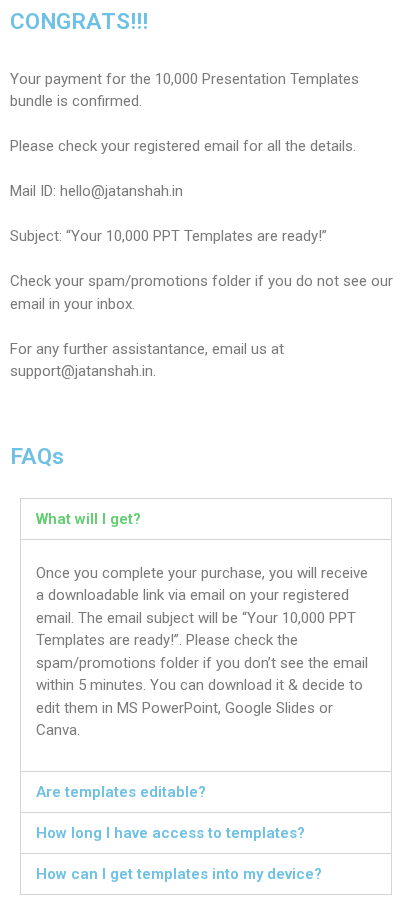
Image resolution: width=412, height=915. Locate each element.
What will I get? (88, 519)
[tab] (206, 519)
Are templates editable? (121, 792)
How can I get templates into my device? (179, 874)
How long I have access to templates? (170, 833)
